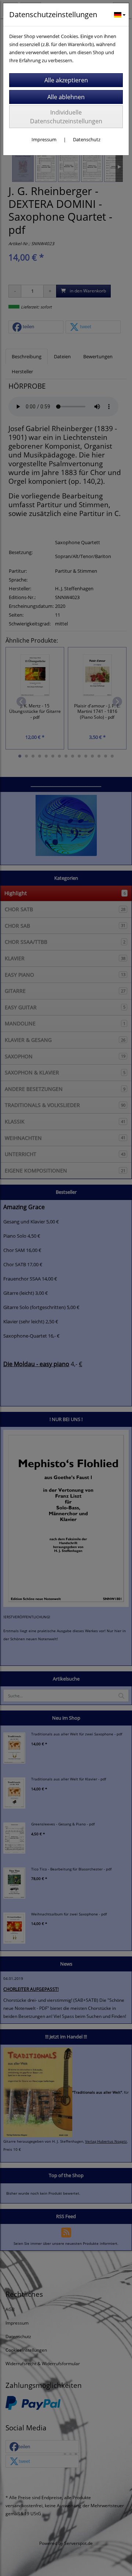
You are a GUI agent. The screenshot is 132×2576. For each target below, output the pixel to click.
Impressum (44, 139)
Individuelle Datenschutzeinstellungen (66, 117)
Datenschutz (87, 139)
